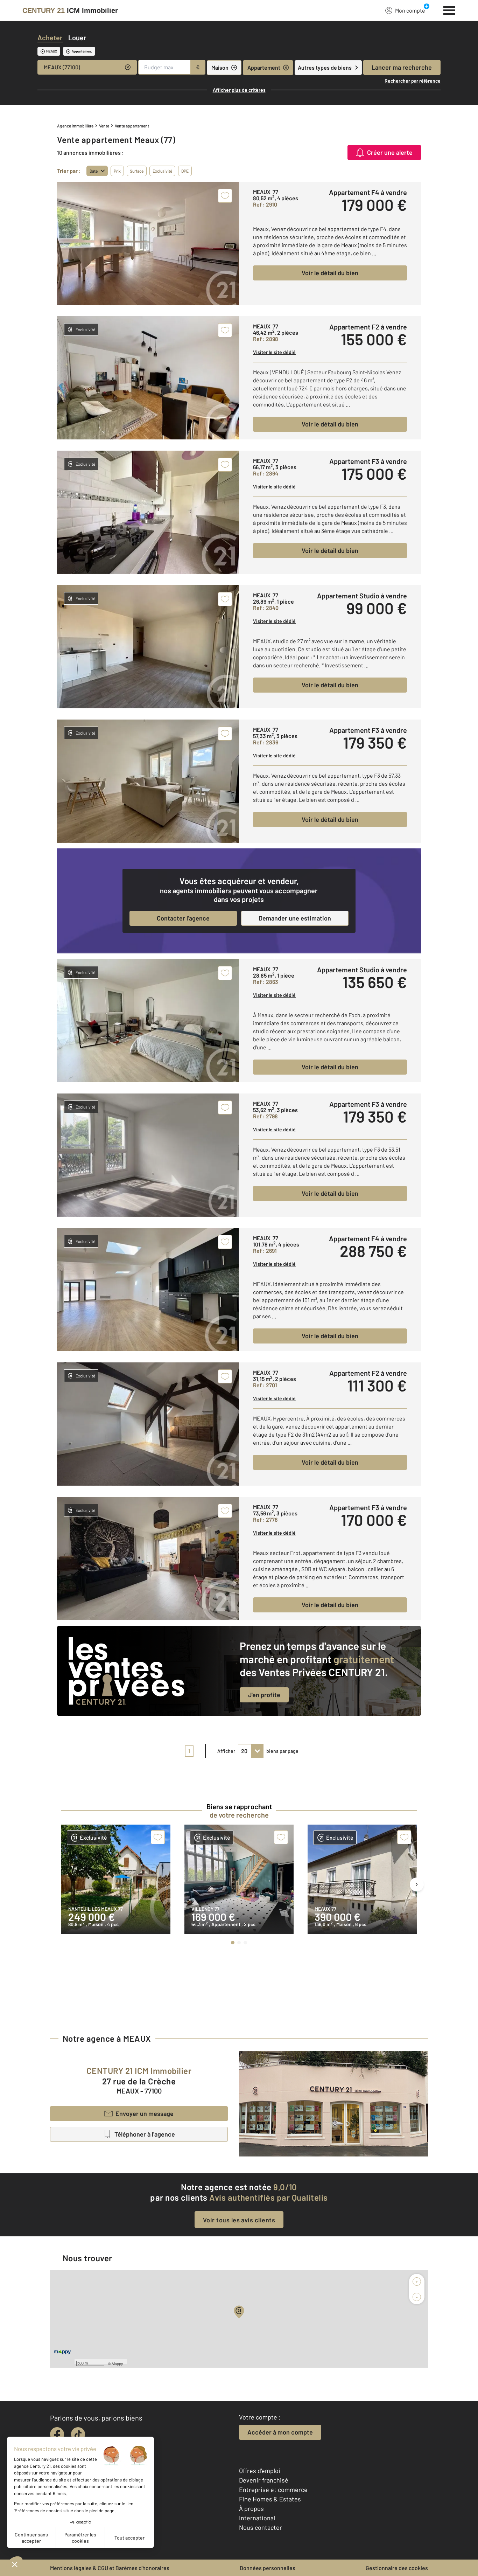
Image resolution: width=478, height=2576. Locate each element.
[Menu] (449, 9)
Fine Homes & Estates (270, 2499)
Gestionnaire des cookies (397, 2568)
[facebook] (57, 2434)
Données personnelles (268, 2568)
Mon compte (410, 10)
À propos (251, 2508)
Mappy (117, 2363)
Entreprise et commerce (273, 2490)
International (257, 2518)
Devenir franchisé (264, 2480)
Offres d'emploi (260, 2471)
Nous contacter (261, 2527)
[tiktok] (78, 2434)
